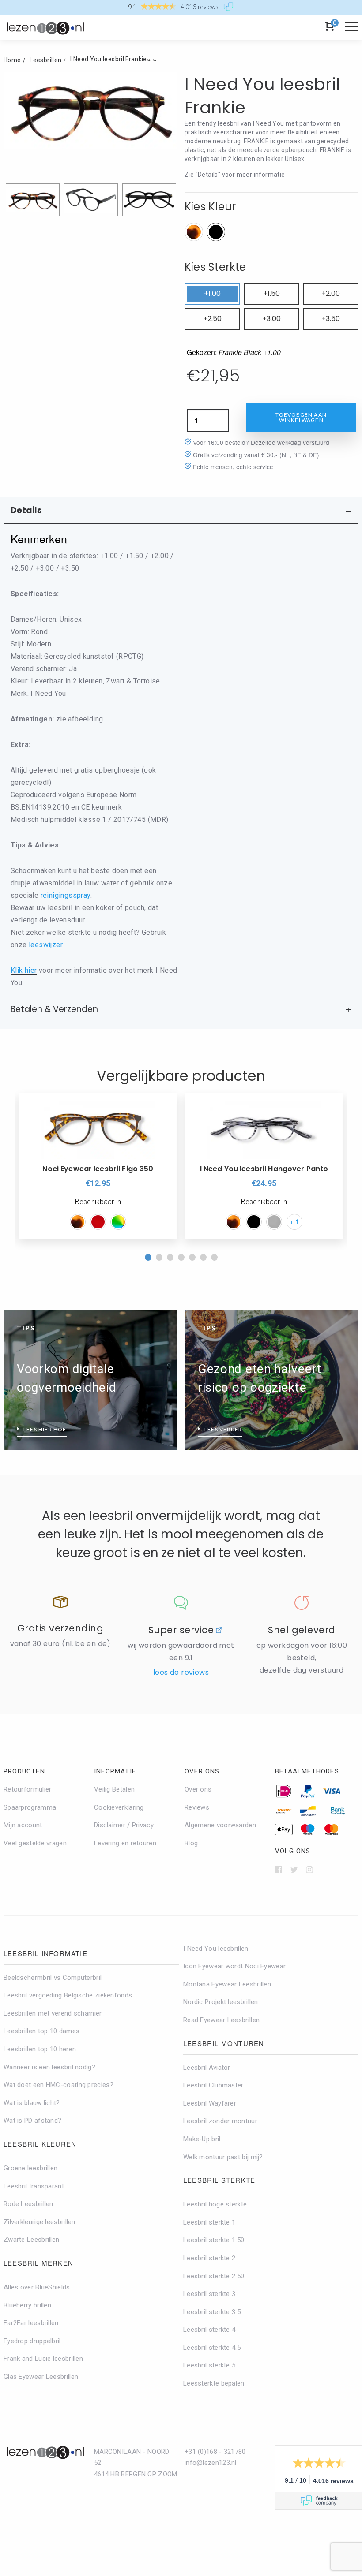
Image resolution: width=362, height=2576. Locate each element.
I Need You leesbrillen (216, 1949)
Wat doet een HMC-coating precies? (58, 2085)
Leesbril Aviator (207, 2068)
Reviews (197, 1807)
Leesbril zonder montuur (220, 2121)
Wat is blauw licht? (32, 2103)
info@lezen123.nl (211, 2463)
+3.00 (272, 319)
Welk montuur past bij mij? (223, 2157)
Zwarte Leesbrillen (31, 2240)
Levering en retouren (125, 1843)
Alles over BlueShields (37, 2287)
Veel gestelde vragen (35, 1843)
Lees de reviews (181, 1672)
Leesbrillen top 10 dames (41, 2031)
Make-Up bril (202, 2139)
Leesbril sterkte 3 (209, 2294)
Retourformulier (28, 1789)
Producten (24, 1771)
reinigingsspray (66, 895)
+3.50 (331, 319)
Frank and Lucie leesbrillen (43, 2359)
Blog (191, 1843)
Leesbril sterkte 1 (209, 2222)
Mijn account (23, 1825)
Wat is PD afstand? (32, 2121)
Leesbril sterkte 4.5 (212, 2348)
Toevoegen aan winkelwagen (301, 417)
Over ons (202, 1771)
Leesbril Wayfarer (210, 2103)
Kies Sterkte (215, 267)
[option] (98, 1166)
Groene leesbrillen (30, 2168)
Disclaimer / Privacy (124, 1825)
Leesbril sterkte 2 (209, 2258)
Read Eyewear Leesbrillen (221, 2020)
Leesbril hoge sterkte (215, 2204)
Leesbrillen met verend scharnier (53, 2013)
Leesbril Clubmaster (213, 2085)
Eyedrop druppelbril (32, 2341)
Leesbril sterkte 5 (209, 2365)
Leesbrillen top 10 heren (40, 2049)
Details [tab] (26, 510)
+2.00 (331, 293)
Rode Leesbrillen (28, 2204)
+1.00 (213, 293)
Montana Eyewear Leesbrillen (227, 1984)
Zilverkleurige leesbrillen (40, 2222)
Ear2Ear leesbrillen (31, 2323)
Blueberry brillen (27, 2305)
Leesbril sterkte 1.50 (214, 2240)
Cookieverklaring (119, 1807)
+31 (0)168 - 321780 (215, 2452)
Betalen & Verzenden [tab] (54, 1009)
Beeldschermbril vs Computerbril (53, 1978)
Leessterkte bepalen (214, 2383)
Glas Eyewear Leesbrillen (41, 2377)
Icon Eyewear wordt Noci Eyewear (234, 1966)
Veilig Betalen (114, 1789)
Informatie (115, 1771)
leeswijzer (46, 945)
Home (12, 60)
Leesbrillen (45, 60)
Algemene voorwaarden (220, 1825)
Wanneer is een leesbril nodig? (49, 2067)
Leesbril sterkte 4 (209, 2330)
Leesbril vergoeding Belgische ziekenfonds (68, 1995)
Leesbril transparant (34, 2186)
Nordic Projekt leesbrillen (221, 2002)
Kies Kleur (210, 207)
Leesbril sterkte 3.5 (212, 2312)
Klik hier (24, 970)
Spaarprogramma (30, 1807)
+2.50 (213, 319)
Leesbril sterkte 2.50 (214, 2276)
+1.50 (272, 293)
